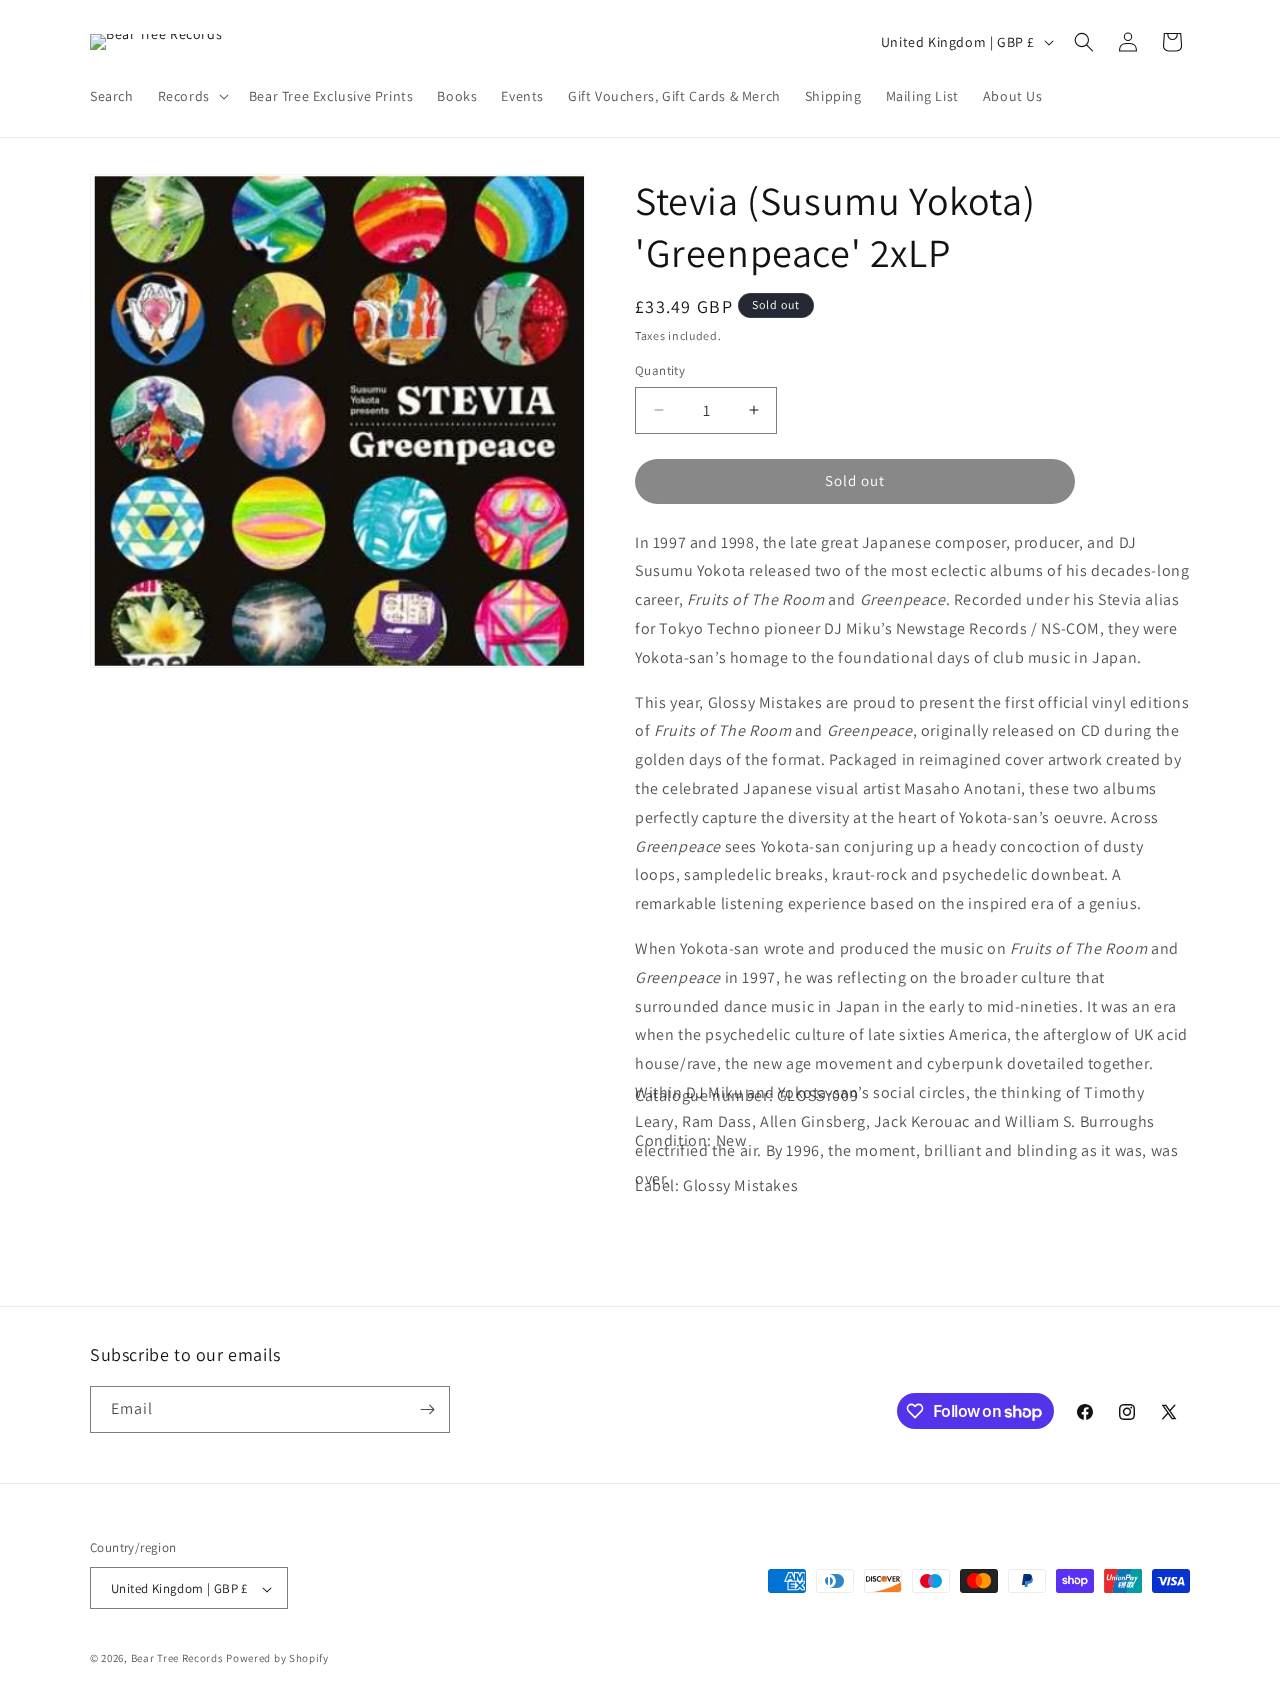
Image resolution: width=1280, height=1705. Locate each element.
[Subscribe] (427, 1409)
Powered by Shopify (277, 1659)
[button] (191, 96)
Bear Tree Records (177, 1659)
